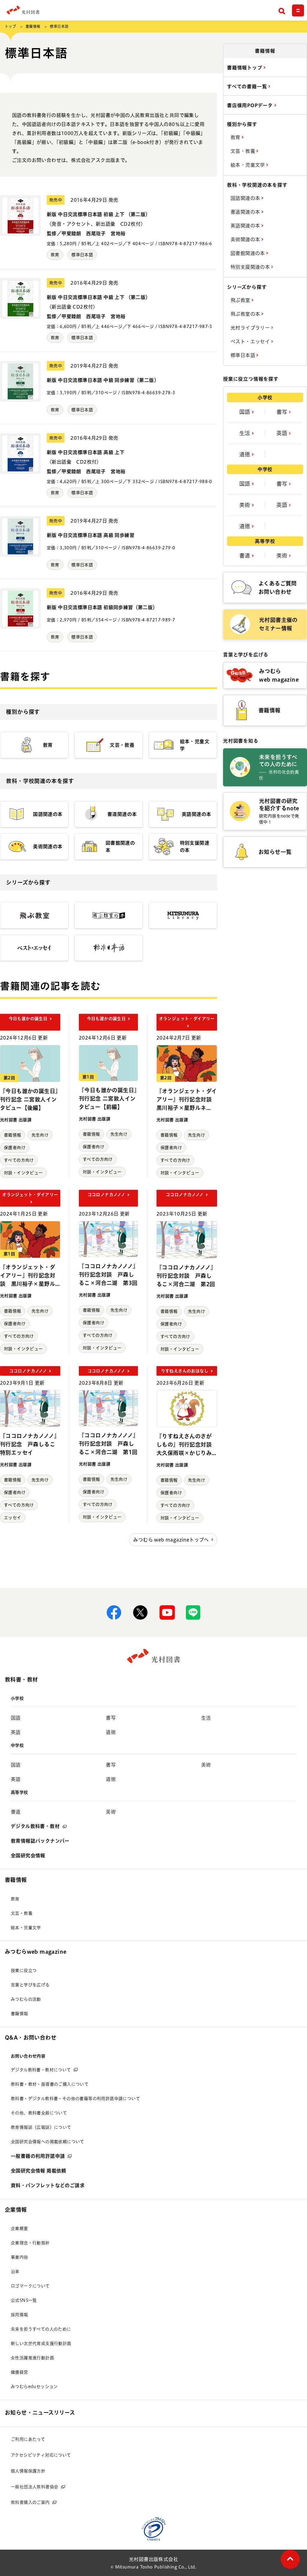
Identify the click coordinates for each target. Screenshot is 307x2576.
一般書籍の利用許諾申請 (38, 2156)
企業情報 (16, 2210)
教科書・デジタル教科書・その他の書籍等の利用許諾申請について (75, 2099)
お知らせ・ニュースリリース (40, 2413)
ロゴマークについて (30, 2286)
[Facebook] (114, 1612)
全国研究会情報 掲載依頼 (39, 2171)
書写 (283, 412)
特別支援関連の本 (251, 267)
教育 (55, 255)
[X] (140, 1612)
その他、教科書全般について (39, 2113)
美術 (246, 505)
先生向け (40, 1135)
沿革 (15, 2272)
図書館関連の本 (248, 253)
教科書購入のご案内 (30, 2502)
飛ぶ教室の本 (246, 314)
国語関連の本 (246, 198)
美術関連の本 (246, 239)
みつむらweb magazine (36, 1952)
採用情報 (19, 2315)
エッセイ (13, 1518)
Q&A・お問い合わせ (31, 2038)
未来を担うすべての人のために (41, 2329)
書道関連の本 (246, 212)
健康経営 (19, 2372)
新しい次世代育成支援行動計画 (41, 2343)
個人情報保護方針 (28, 2471)
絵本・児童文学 (248, 165)
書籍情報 (33, 26)
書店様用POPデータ (251, 105)
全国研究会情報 (28, 1856)
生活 (246, 433)
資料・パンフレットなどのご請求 (48, 2185)
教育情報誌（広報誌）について (41, 2127)
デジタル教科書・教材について (41, 2070)
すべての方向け (19, 1160)
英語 (283, 433)
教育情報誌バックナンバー (40, 1841)
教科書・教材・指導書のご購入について (50, 2084)
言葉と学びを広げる (30, 1985)
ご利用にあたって (28, 2439)
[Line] (193, 1612)
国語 (246, 412)
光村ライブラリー (251, 328)
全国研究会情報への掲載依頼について (48, 2142)
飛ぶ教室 (241, 300)
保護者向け (15, 1148)
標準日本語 (82, 255)
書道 (246, 556)
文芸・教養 (243, 151)
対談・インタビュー (23, 1173)
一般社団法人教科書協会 (34, 2487)
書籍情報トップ (245, 68)
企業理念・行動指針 (30, 2243)
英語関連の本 (246, 226)
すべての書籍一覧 (248, 87)
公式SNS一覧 (24, 2300)
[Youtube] (167, 1612)
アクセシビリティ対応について (41, 2455)
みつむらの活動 (26, 1999)
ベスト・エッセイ (251, 342)
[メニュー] (298, 10)
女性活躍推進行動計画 (32, 2358)
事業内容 (19, 2257)
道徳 (246, 454)
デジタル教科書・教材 (35, 1826)
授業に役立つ (24, 1970)
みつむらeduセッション (34, 2387)
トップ (10, 26)
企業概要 (19, 2228)
